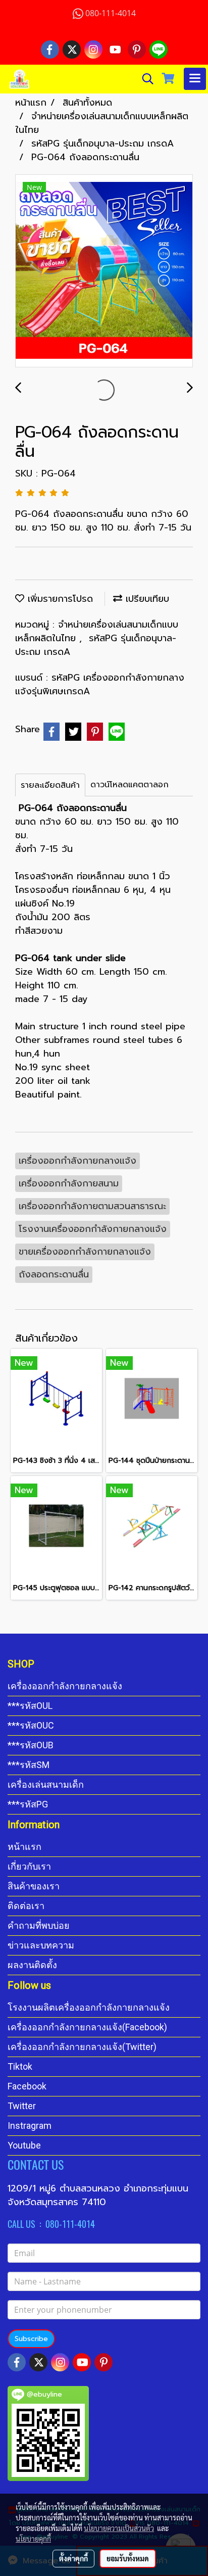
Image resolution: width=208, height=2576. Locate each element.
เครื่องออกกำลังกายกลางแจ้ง (65, 1686)
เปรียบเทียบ (146, 599)
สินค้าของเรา (34, 1886)
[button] (144, 79)
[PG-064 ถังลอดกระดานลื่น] (104, 271)
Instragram (30, 2126)
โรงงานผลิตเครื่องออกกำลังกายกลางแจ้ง (89, 2007)
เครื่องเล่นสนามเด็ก (46, 1784)
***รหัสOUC (31, 1725)
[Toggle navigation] (195, 79)
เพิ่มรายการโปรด (59, 599)
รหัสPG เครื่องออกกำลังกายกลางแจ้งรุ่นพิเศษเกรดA (100, 684)
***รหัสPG (28, 1804)
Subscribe (31, 2339)
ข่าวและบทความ (41, 1945)
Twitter (22, 2106)
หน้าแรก (24, 1847)
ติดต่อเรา (26, 1906)
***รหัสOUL (30, 1706)
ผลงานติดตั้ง (32, 1965)
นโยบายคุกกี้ (33, 2539)
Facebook (27, 2086)
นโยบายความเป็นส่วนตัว (119, 2528)
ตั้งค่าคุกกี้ (73, 2558)
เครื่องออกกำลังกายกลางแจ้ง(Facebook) (87, 2027)
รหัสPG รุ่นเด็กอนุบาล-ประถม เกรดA (96, 645)
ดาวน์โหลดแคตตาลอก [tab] (129, 785)
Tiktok (20, 2066)
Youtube (24, 2145)
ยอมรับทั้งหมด (128, 2558)
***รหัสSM (29, 1765)
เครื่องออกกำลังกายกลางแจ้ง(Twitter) (82, 2047)
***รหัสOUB (31, 1745)
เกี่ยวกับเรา (29, 1866)
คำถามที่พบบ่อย (39, 1925)
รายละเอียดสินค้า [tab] (50, 785)
